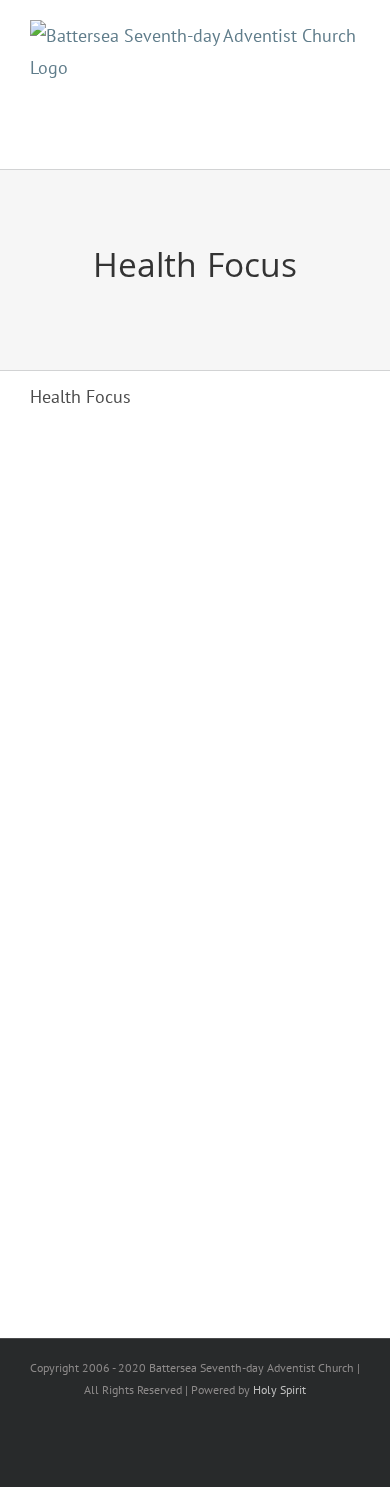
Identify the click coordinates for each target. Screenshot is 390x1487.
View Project (237, 742)
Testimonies (184, 1072)
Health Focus (80, 687)
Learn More (86, 742)
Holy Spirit (279, 1389)
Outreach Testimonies (158, 1043)
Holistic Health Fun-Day (168, 658)
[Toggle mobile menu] (344, 129)
